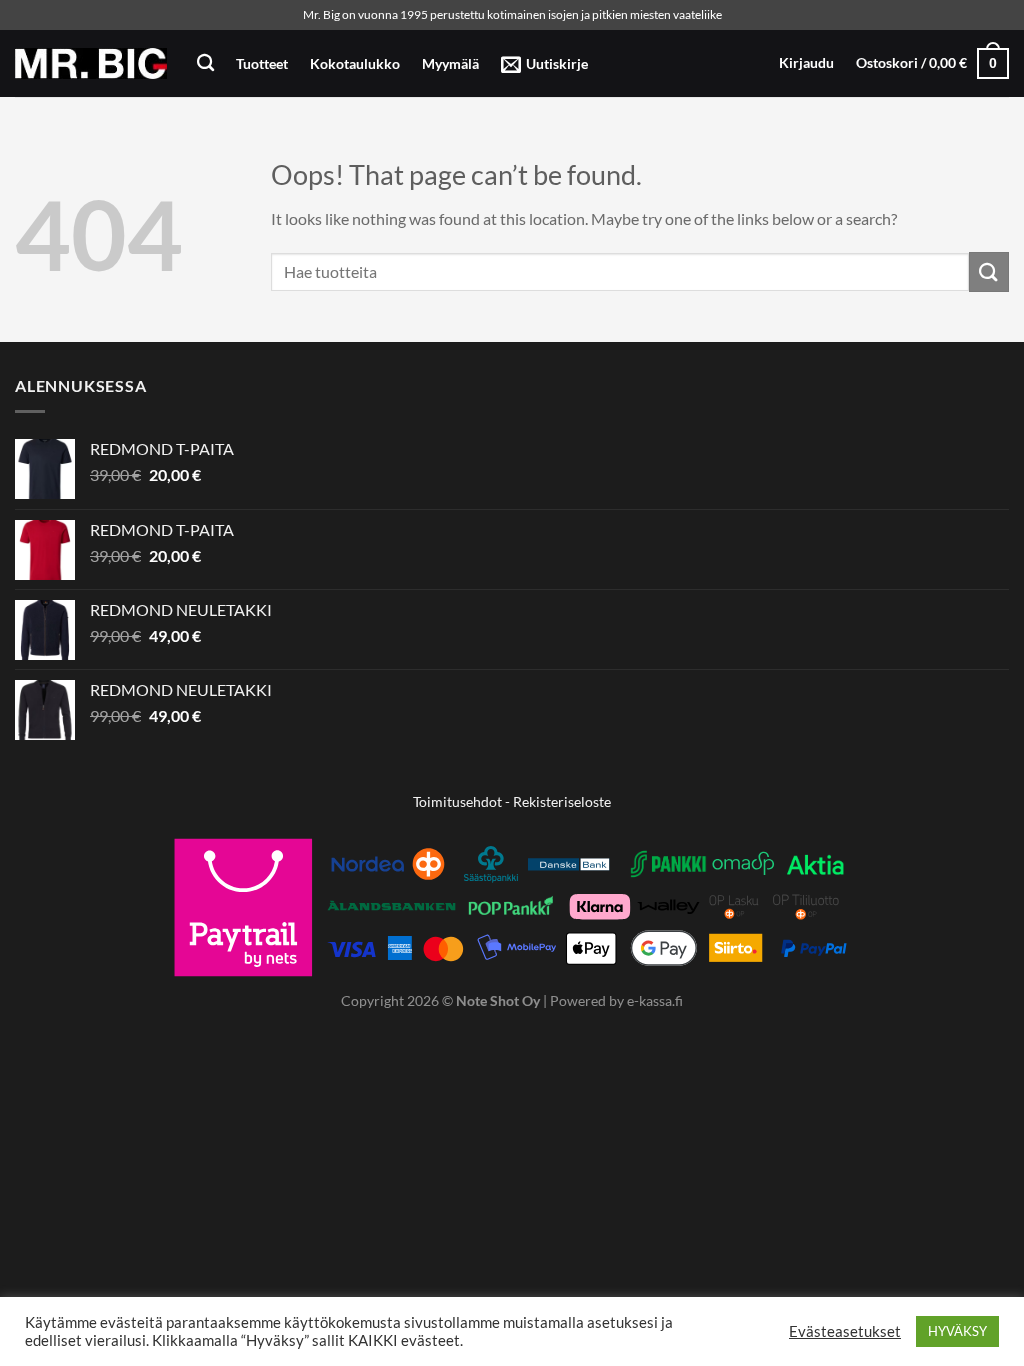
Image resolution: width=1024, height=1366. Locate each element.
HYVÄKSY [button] (957, 1331)
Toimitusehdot (457, 801)
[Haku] (205, 63)
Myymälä (450, 63)
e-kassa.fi (655, 1000)
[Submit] (989, 271)
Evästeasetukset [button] (845, 1331)
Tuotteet (262, 63)
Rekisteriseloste (562, 801)
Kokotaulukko (355, 63)
